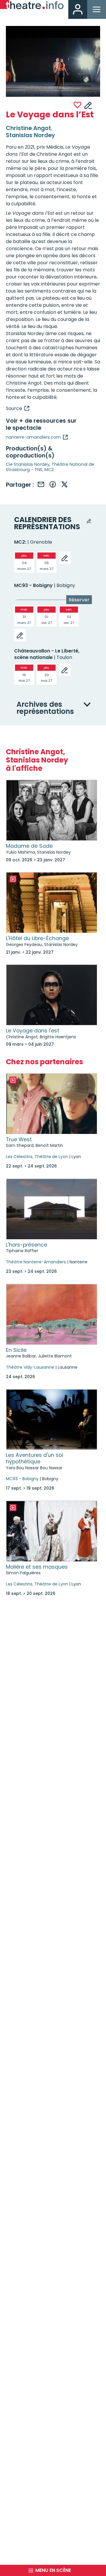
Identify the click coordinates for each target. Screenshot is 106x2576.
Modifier (88, 105)
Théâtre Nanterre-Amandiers (36, 1262)
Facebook (53, 484)
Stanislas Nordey (30, 135)
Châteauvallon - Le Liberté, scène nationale (47, 654)
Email (41, 484)
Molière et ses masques (37, 1567)
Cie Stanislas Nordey (28, 464)
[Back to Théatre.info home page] (32, 6)
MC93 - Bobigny (33, 585)
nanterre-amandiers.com (33, 437)
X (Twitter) (64, 484)
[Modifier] (65, 558)
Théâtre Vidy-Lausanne (30, 1367)
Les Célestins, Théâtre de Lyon (37, 1157)
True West (19, 1139)
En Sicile (16, 1350)
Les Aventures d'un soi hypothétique (34, 1458)
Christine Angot (28, 128)
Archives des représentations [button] (45, 708)
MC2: (49, 470)
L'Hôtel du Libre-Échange (37, 938)
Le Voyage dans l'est (33, 1031)
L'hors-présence (26, 1245)
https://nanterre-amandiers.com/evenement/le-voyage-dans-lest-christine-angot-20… (18, 408)
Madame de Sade (29, 846)
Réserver (79, 600)
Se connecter (78, 9)
